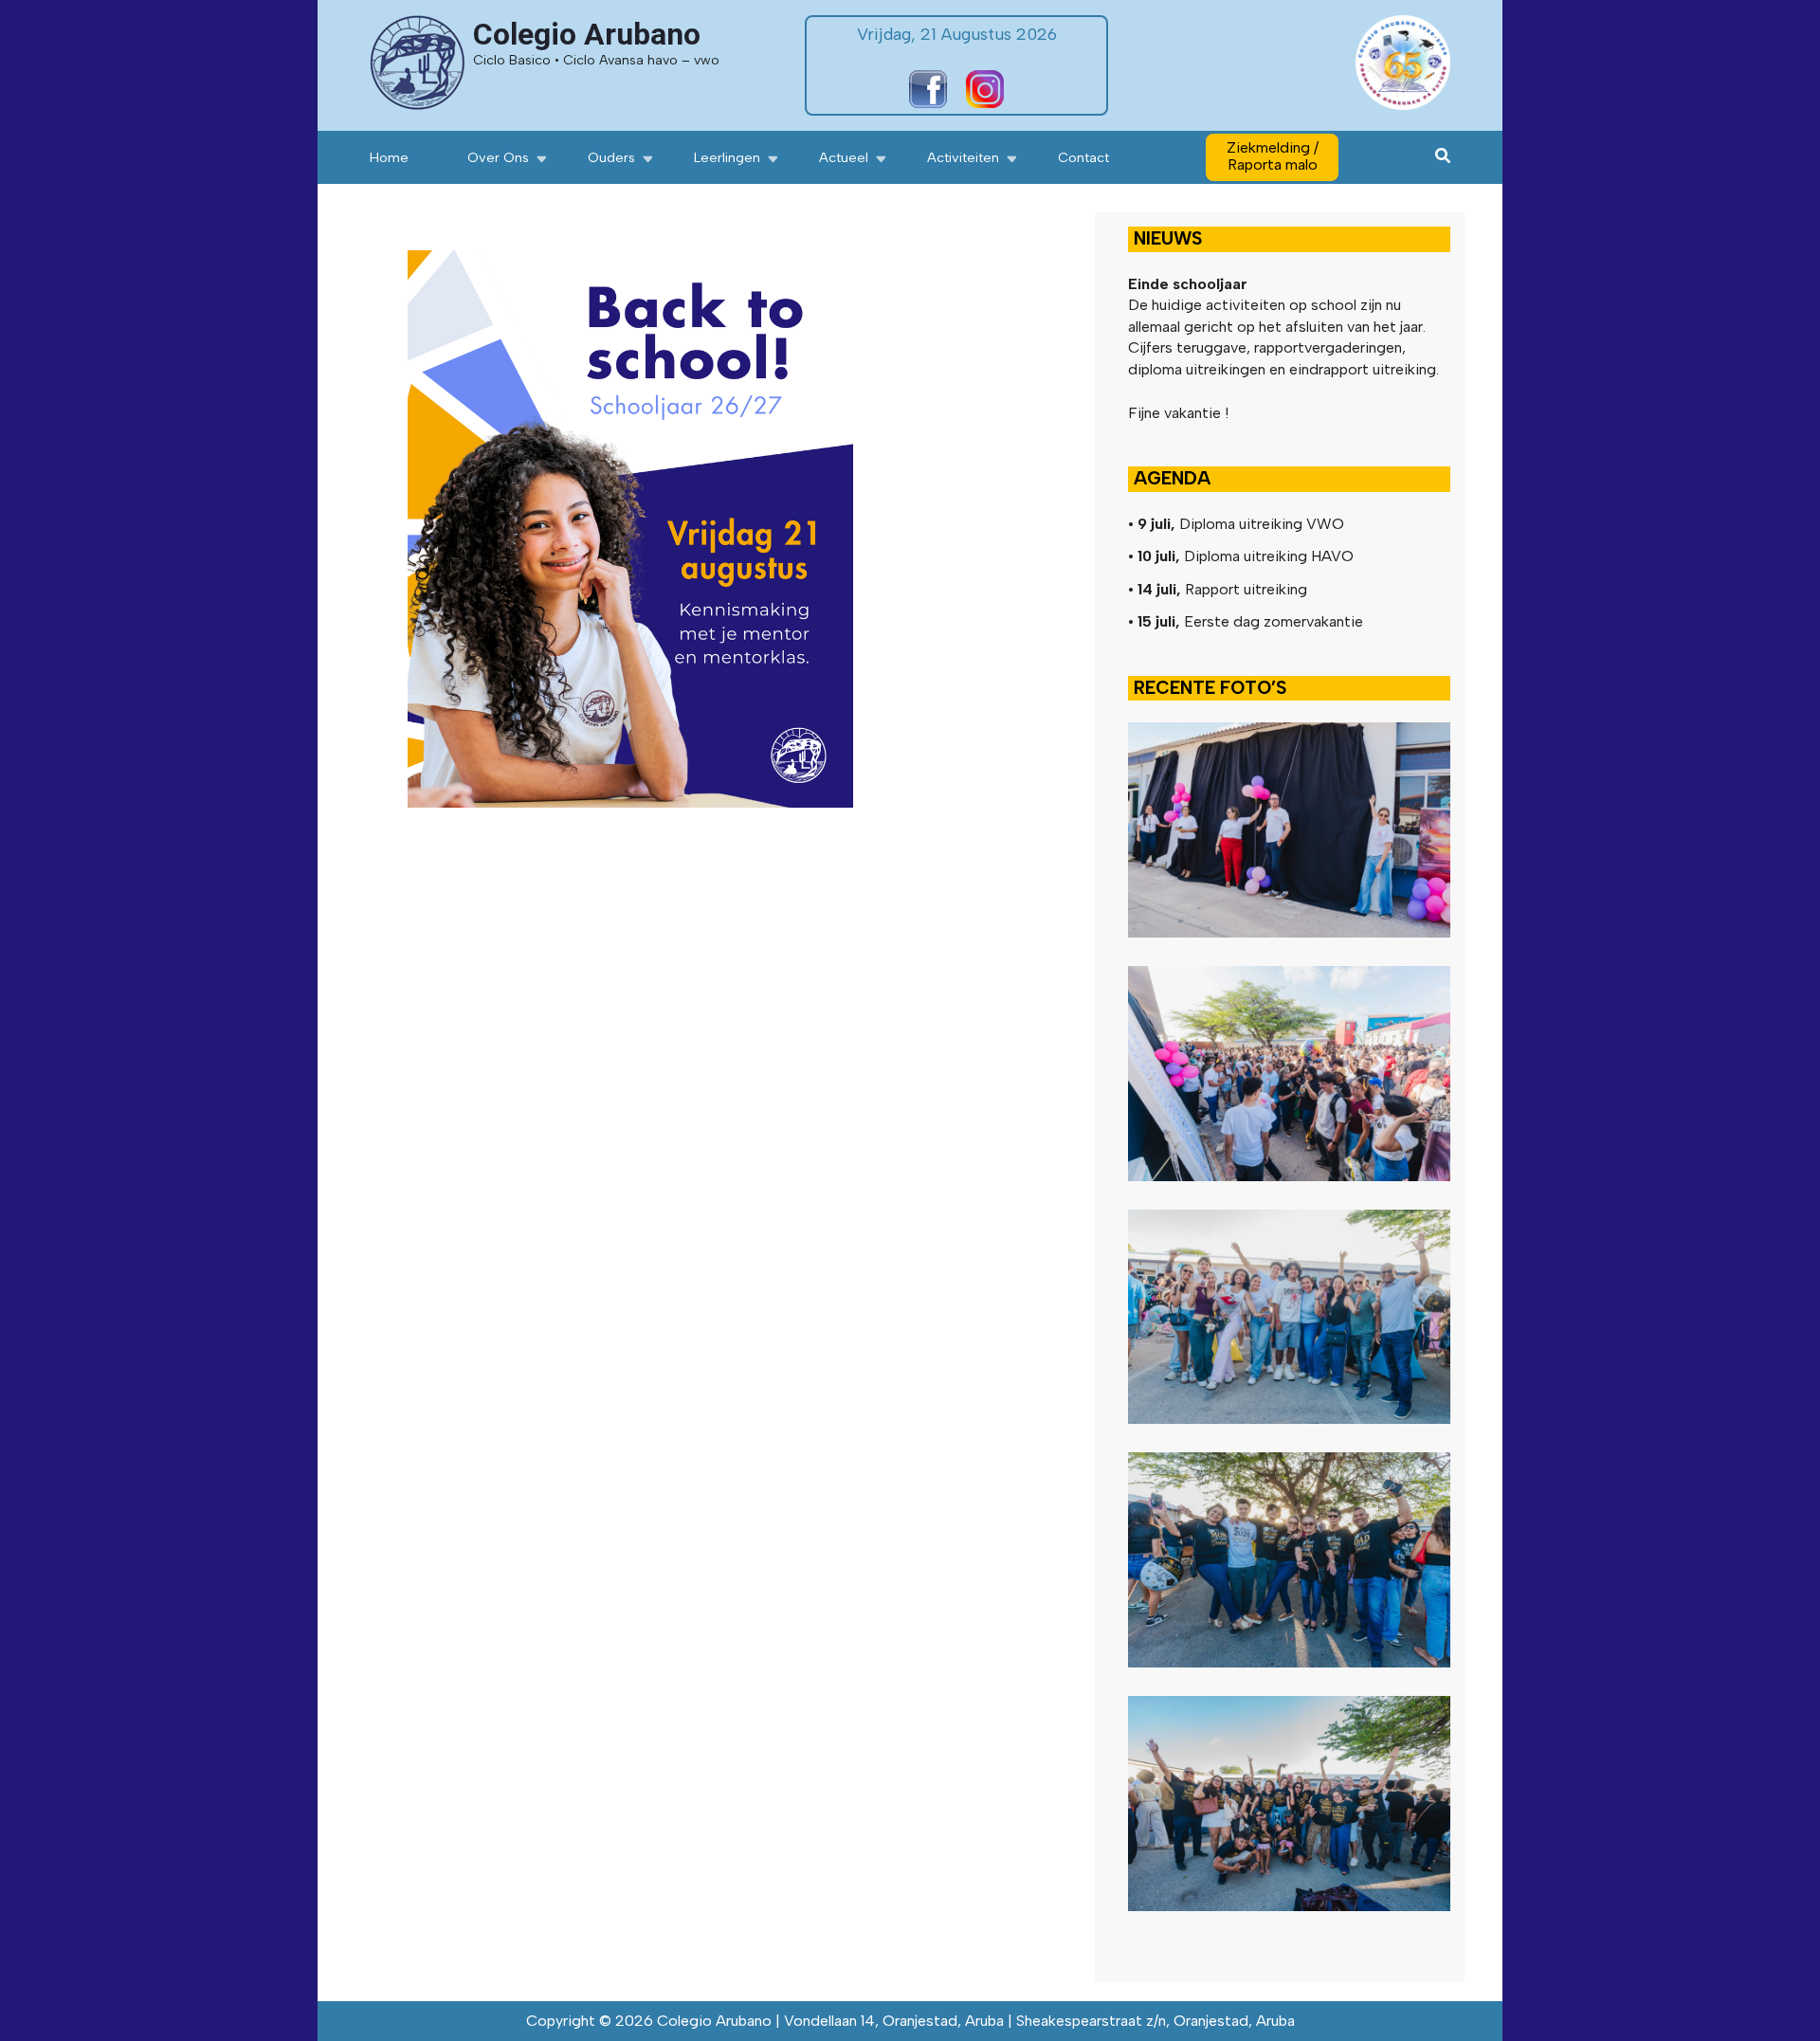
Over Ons (498, 157)
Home (389, 157)
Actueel (844, 157)
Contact (1083, 157)
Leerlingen (727, 157)
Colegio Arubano (587, 34)
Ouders (611, 157)
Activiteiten (963, 157)
